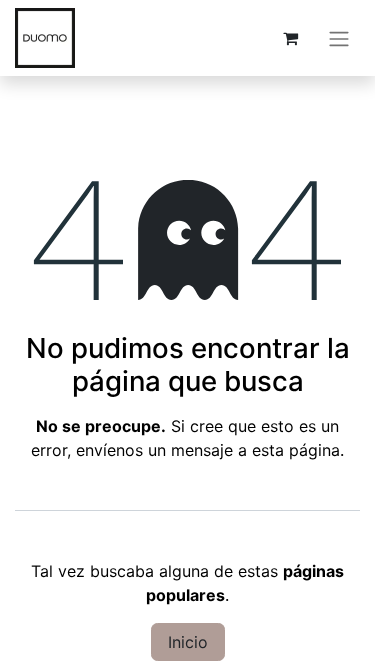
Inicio (188, 642)
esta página (296, 450)
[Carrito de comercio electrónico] (290, 38)
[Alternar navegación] (339, 38)
